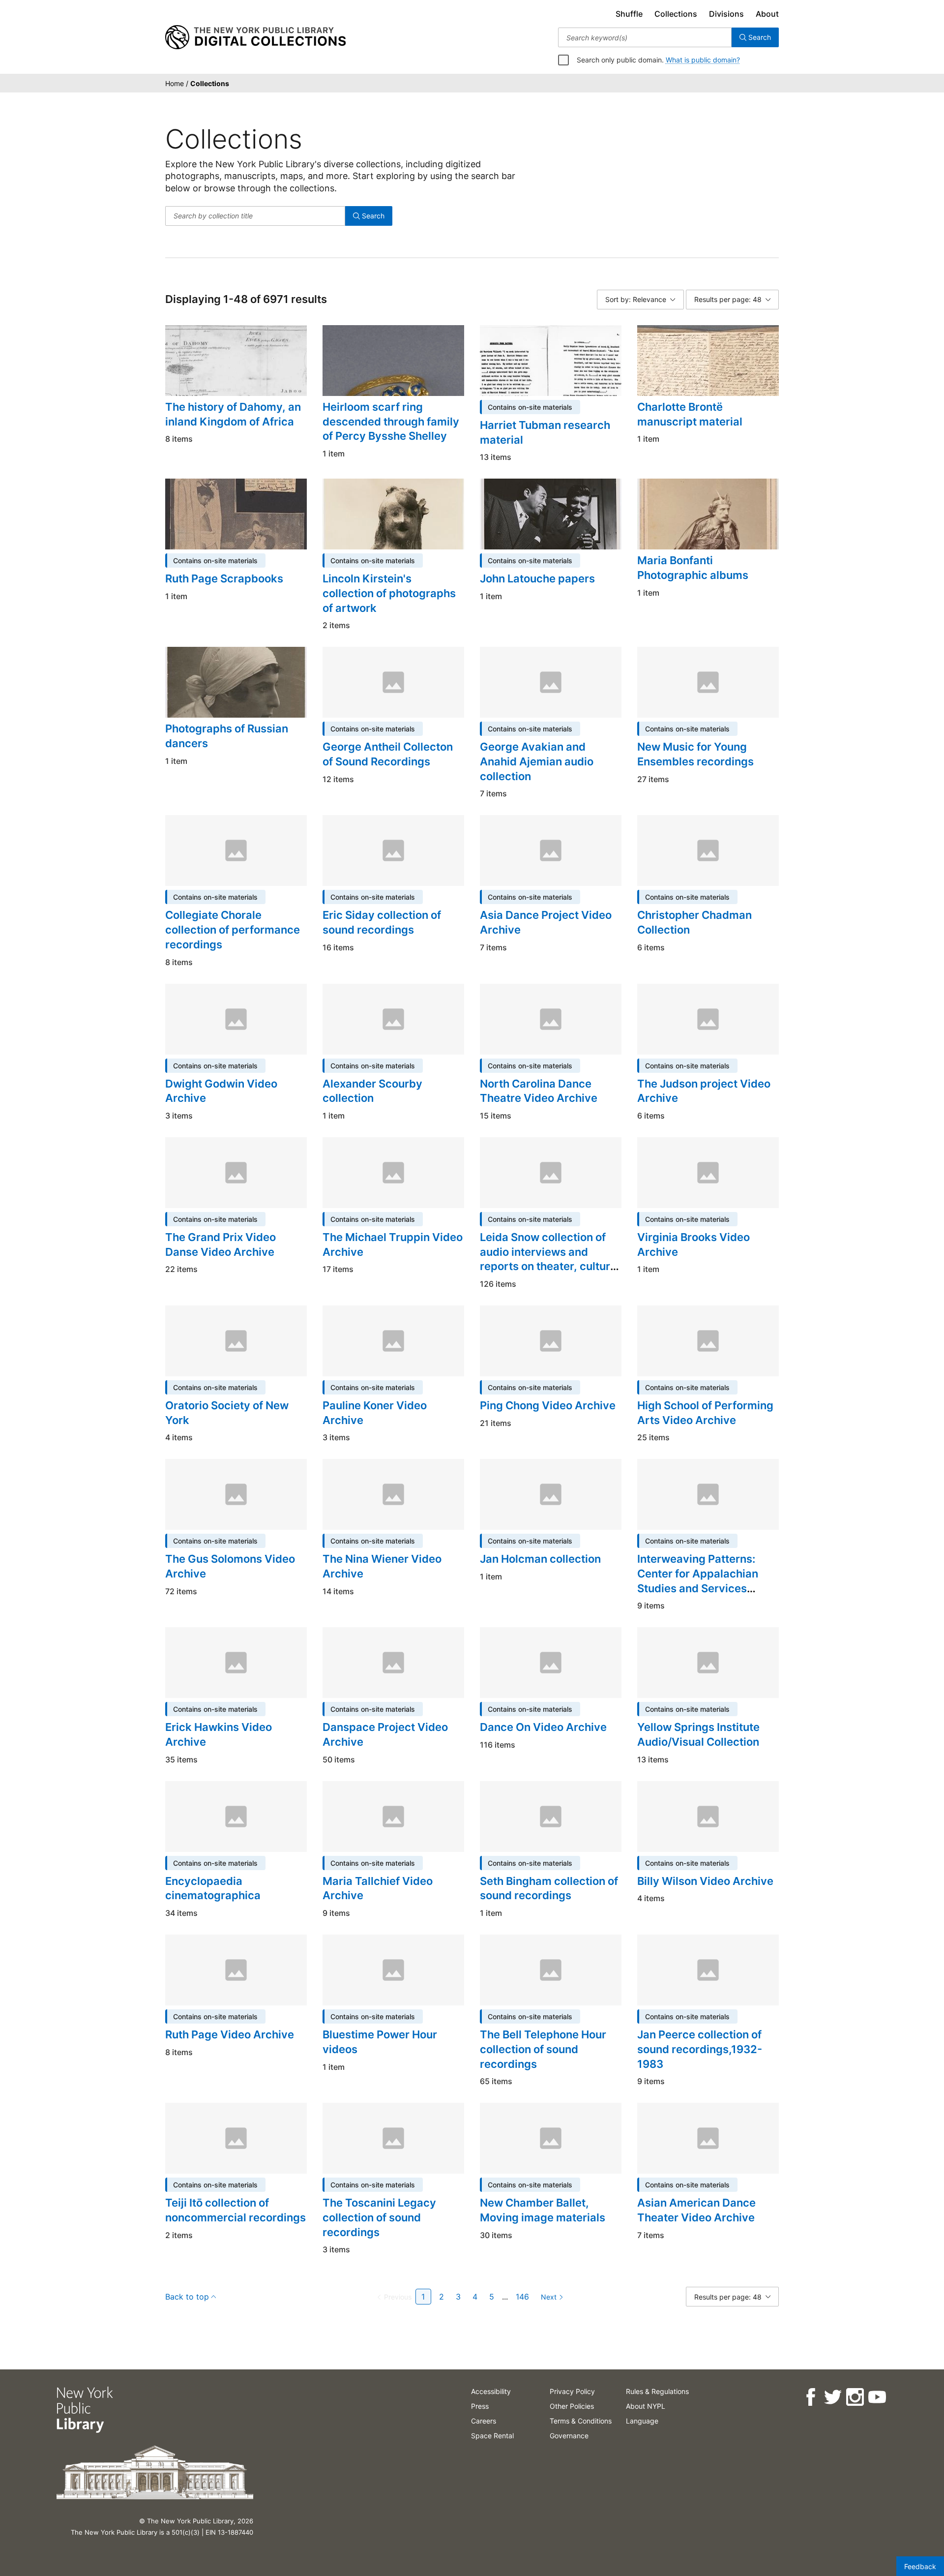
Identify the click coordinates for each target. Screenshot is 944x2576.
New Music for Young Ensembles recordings (695, 754)
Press (480, 2406)
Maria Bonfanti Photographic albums (693, 568)
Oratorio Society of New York (227, 1413)
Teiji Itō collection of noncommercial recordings (236, 2210)
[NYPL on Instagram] (854, 2397)
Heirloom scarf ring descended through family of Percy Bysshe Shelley (391, 421)
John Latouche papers (537, 578)
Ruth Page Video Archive (230, 2034)
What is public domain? (703, 60)
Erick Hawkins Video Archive (219, 1734)
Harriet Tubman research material (545, 432)
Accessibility (491, 2391)
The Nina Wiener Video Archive (382, 1566)
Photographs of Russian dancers (227, 736)
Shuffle (629, 14)
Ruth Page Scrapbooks (224, 578)
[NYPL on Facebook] (810, 2397)
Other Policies (572, 2406)
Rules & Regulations (657, 2391)
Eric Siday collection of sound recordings (382, 922)
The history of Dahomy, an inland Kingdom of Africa (233, 414)
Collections (676, 14)
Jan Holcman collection (540, 1559)
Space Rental (492, 2436)
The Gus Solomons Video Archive (230, 1566)
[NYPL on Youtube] (876, 2397)
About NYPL (646, 2406)
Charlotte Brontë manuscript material (690, 414)
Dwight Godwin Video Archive (221, 1091)
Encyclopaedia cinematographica (213, 1888)
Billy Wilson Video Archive (705, 1881)
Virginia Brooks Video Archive (693, 1244)
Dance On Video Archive (543, 1727)
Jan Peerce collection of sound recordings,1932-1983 (700, 2049)
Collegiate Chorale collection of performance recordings (233, 929)
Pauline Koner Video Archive (375, 1413)
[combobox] (645, 37)
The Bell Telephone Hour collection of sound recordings (543, 2049)
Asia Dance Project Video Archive (546, 922)
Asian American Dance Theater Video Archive (696, 2210)
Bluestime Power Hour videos (380, 2042)
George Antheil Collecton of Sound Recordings (388, 754)
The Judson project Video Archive (704, 1091)
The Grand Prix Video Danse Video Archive (221, 1244)
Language (642, 2421)
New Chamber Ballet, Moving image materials (543, 2210)
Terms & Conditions (581, 2421)
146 (522, 2297)
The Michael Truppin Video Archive (393, 1244)
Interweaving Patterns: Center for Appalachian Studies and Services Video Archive (698, 1581)
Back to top (187, 2297)
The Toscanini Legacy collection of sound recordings (379, 2217)
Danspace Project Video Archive (385, 1734)
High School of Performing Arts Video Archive (705, 1413)
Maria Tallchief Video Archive (378, 1888)
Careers (484, 2421)
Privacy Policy (572, 2391)
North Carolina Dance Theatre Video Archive (539, 1091)
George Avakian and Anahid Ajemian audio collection (537, 761)
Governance (569, 2436)
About (767, 14)
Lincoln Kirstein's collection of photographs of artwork (389, 593)
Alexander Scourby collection (372, 1091)
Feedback (920, 2566)
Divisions (726, 14)
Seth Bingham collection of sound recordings (549, 1888)
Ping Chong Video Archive (548, 1405)
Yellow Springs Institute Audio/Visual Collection (698, 1734)
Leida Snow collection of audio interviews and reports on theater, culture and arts (548, 1259)
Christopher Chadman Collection (694, 922)
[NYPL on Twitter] (832, 2397)
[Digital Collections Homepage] (255, 37)
